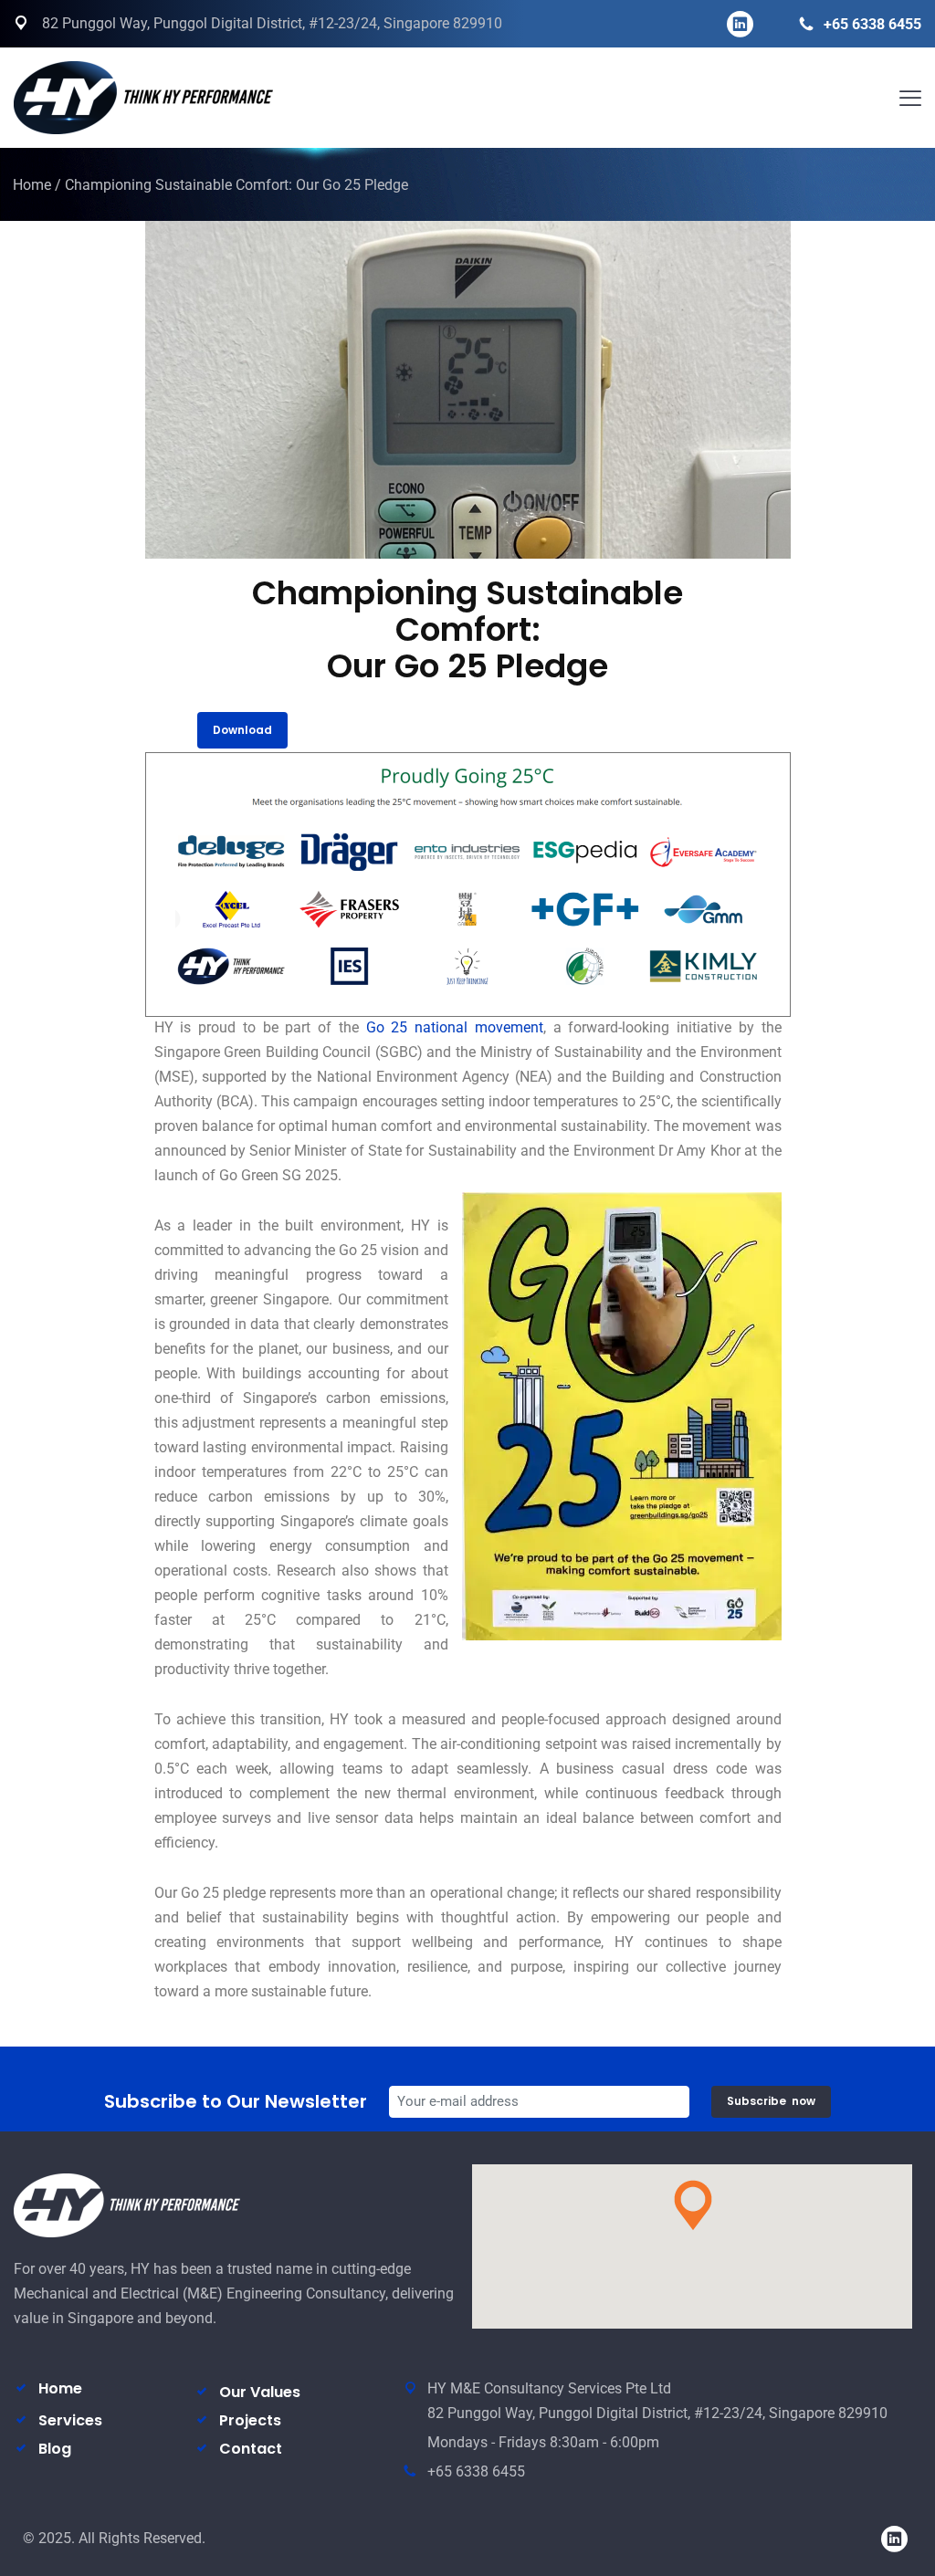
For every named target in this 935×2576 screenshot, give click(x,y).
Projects (250, 2420)
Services (70, 2420)
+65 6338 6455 (872, 24)
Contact (251, 2449)
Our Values (260, 2392)
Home (32, 185)
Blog (55, 2449)
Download (242, 730)
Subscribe (771, 2101)
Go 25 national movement (455, 1027)
